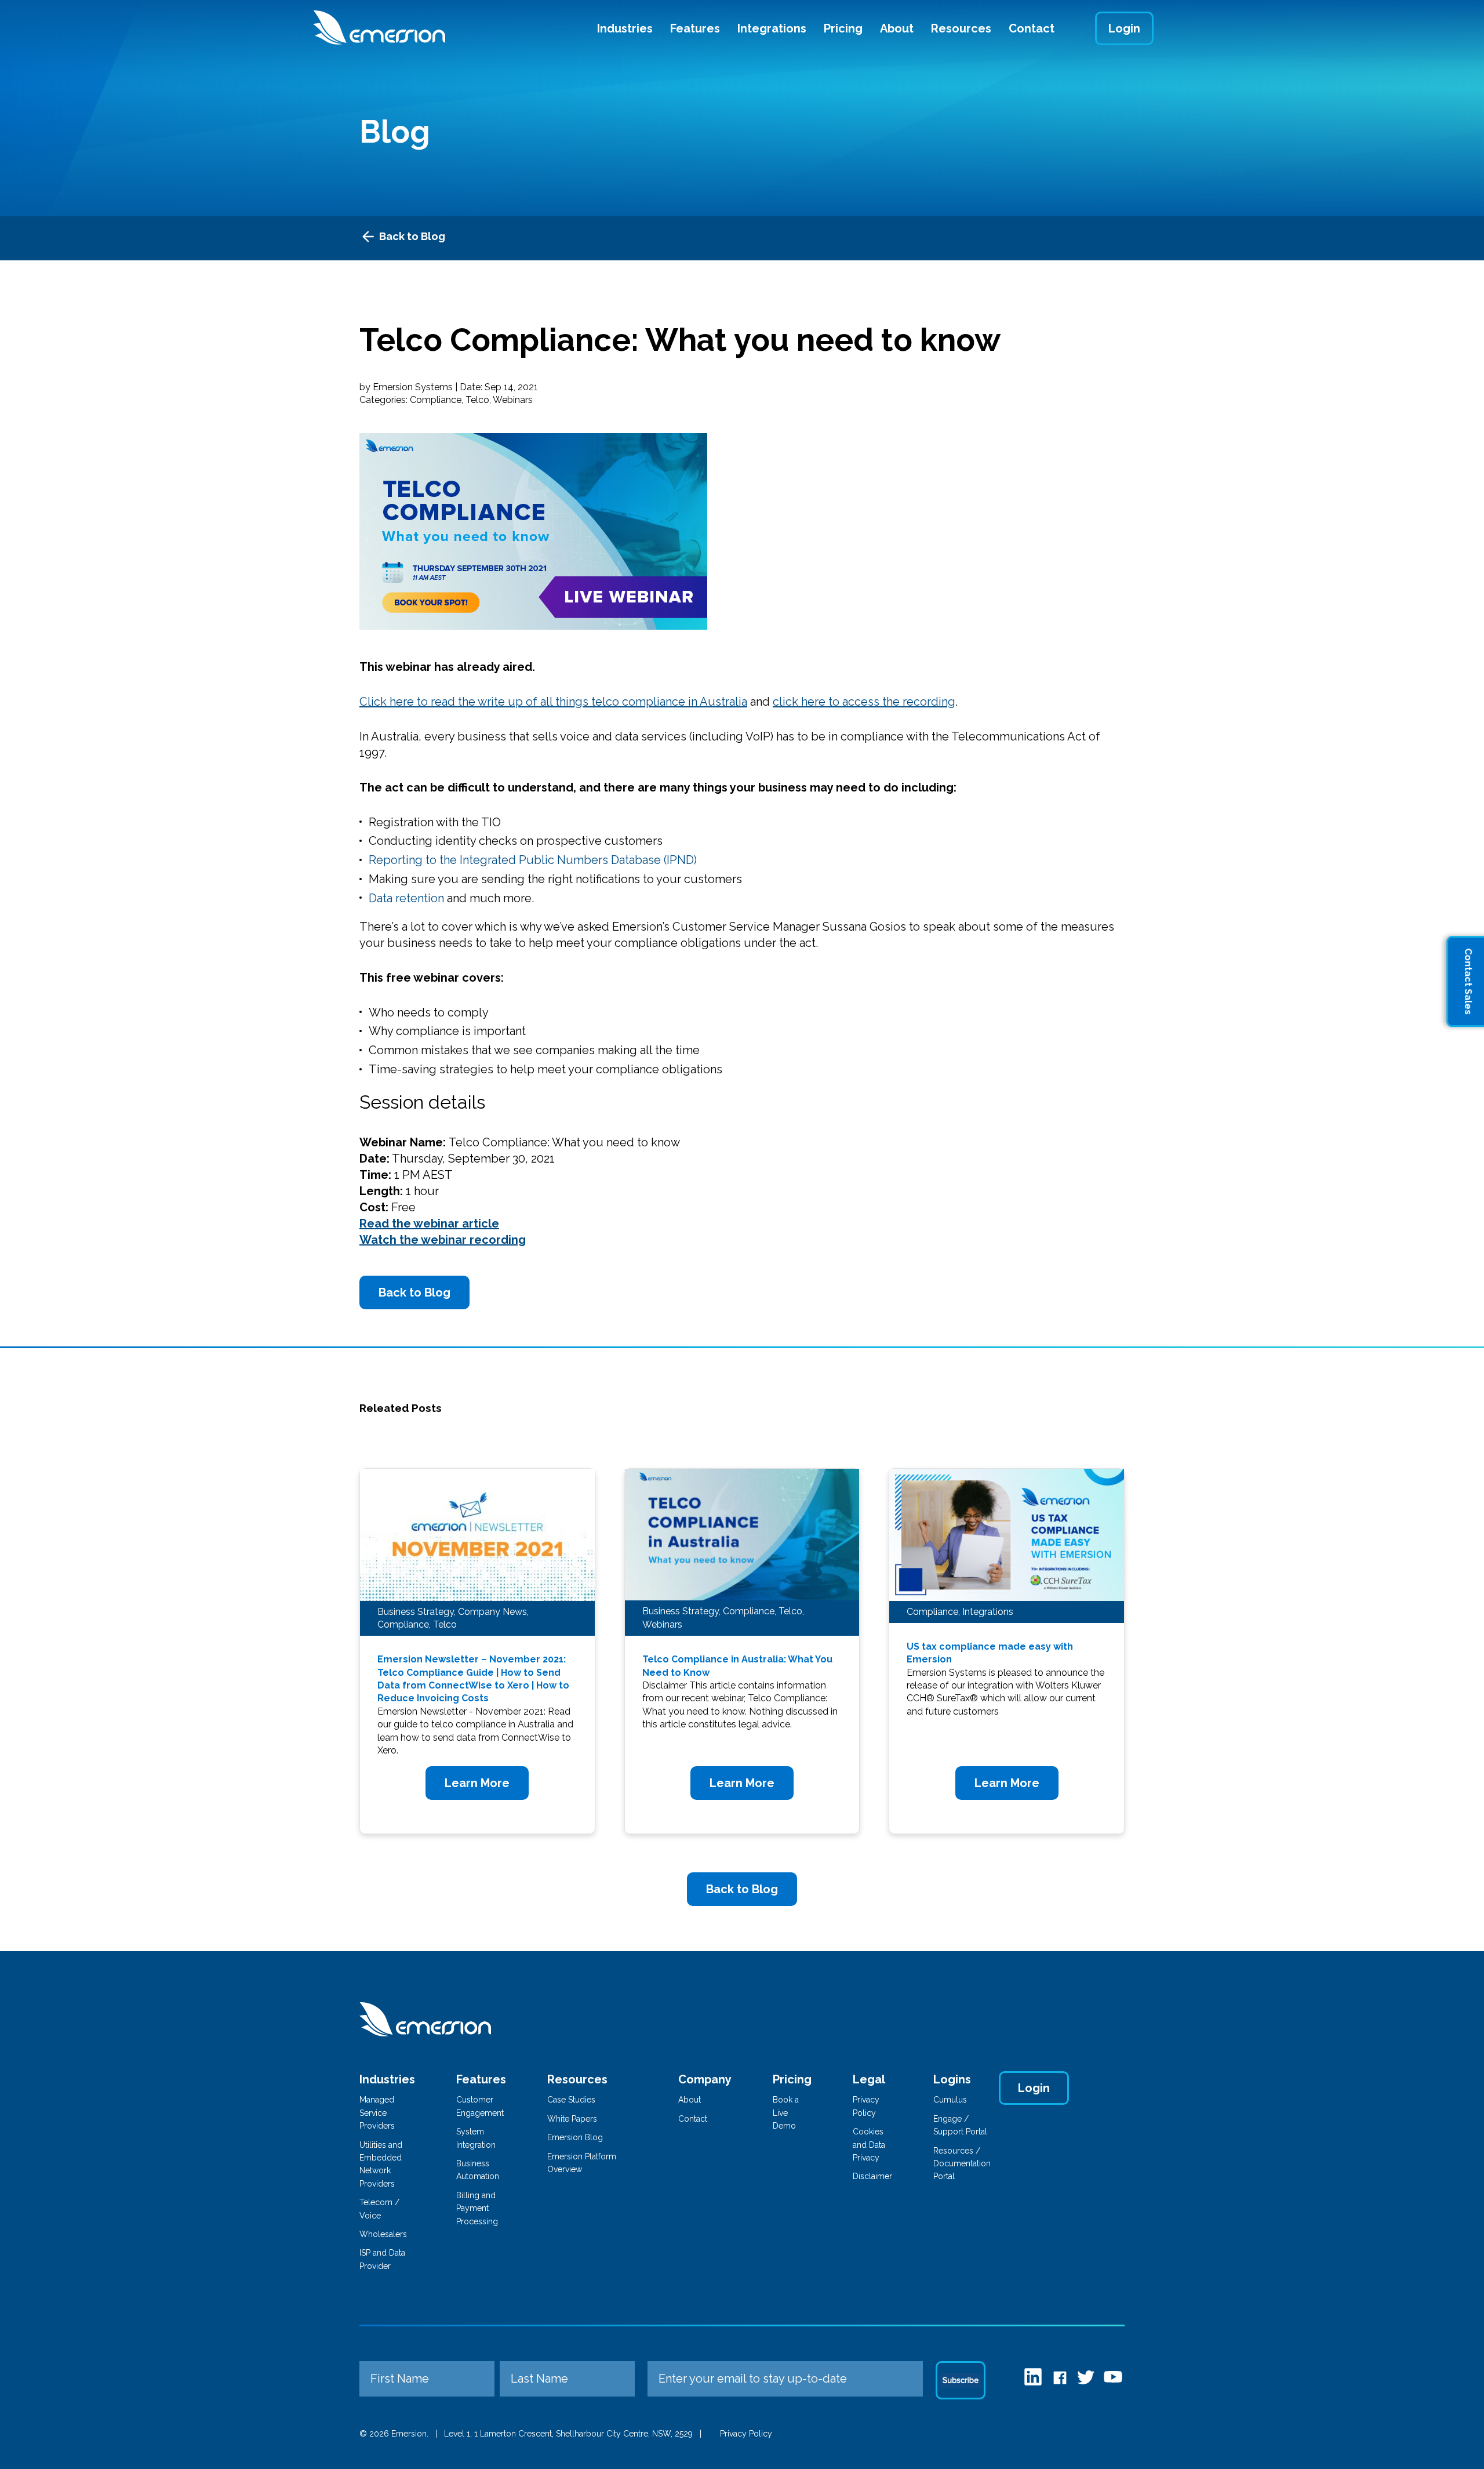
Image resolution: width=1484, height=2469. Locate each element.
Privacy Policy (746, 2434)
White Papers (572, 2119)
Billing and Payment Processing (477, 2208)
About (897, 28)
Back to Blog (412, 236)
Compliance (436, 400)
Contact (1032, 28)
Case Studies (571, 2100)
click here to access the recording (864, 702)
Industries (625, 28)
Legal (869, 2079)
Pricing (843, 28)
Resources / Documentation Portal (962, 2164)
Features (695, 28)
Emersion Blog (575, 2137)
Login (1124, 28)
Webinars (513, 400)
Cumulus (950, 2100)
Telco (477, 400)
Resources (961, 28)
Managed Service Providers (377, 2113)
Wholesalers (383, 2234)
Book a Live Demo (786, 2113)
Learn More (477, 1783)
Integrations (772, 28)
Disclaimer (872, 2176)
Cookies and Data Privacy (869, 2145)
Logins (952, 2079)
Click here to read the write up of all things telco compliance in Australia (553, 702)
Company (705, 2079)
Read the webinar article (429, 1223)
